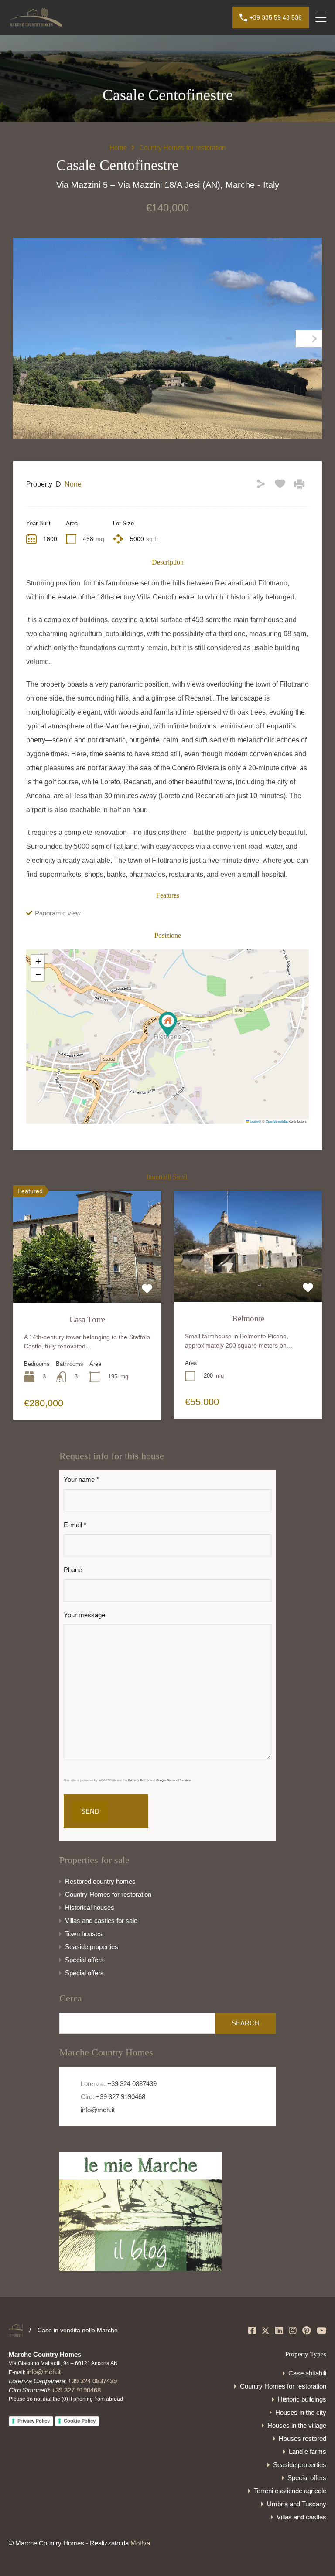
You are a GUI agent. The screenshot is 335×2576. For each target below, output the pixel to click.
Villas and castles (301, 2517)
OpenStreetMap (277, 1121)
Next (309, 339)
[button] (168, 1024)
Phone (73, 1570)
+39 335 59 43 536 (276, 17)
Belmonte (248, 1319)
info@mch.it (97, 2110)
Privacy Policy (34, 2421)
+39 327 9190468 (121, 2097)
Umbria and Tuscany (297, 2504)
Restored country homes (100, 1881)
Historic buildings (302, 2399)
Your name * (81, 1479)
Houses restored (303, 2438)
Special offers (84, 1960)
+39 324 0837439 (132, 2084)
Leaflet (254, 1121)
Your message (84, 1615)
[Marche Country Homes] (36, 23)
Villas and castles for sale (101, 1921)
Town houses (84, 1934)
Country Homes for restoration (182, 148)
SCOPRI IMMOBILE (87, 1280)
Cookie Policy (80, 2421)
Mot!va (140, 2543)
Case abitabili (307, 2373)
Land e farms (308, 2452)
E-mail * (75, 1525)
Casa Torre (87, 1319)
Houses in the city (301, 2412)
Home (118, 148)
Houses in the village (297, 2425)
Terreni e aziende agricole (290, 2491)
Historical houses (90, 1907)
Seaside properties (92, 1947)
